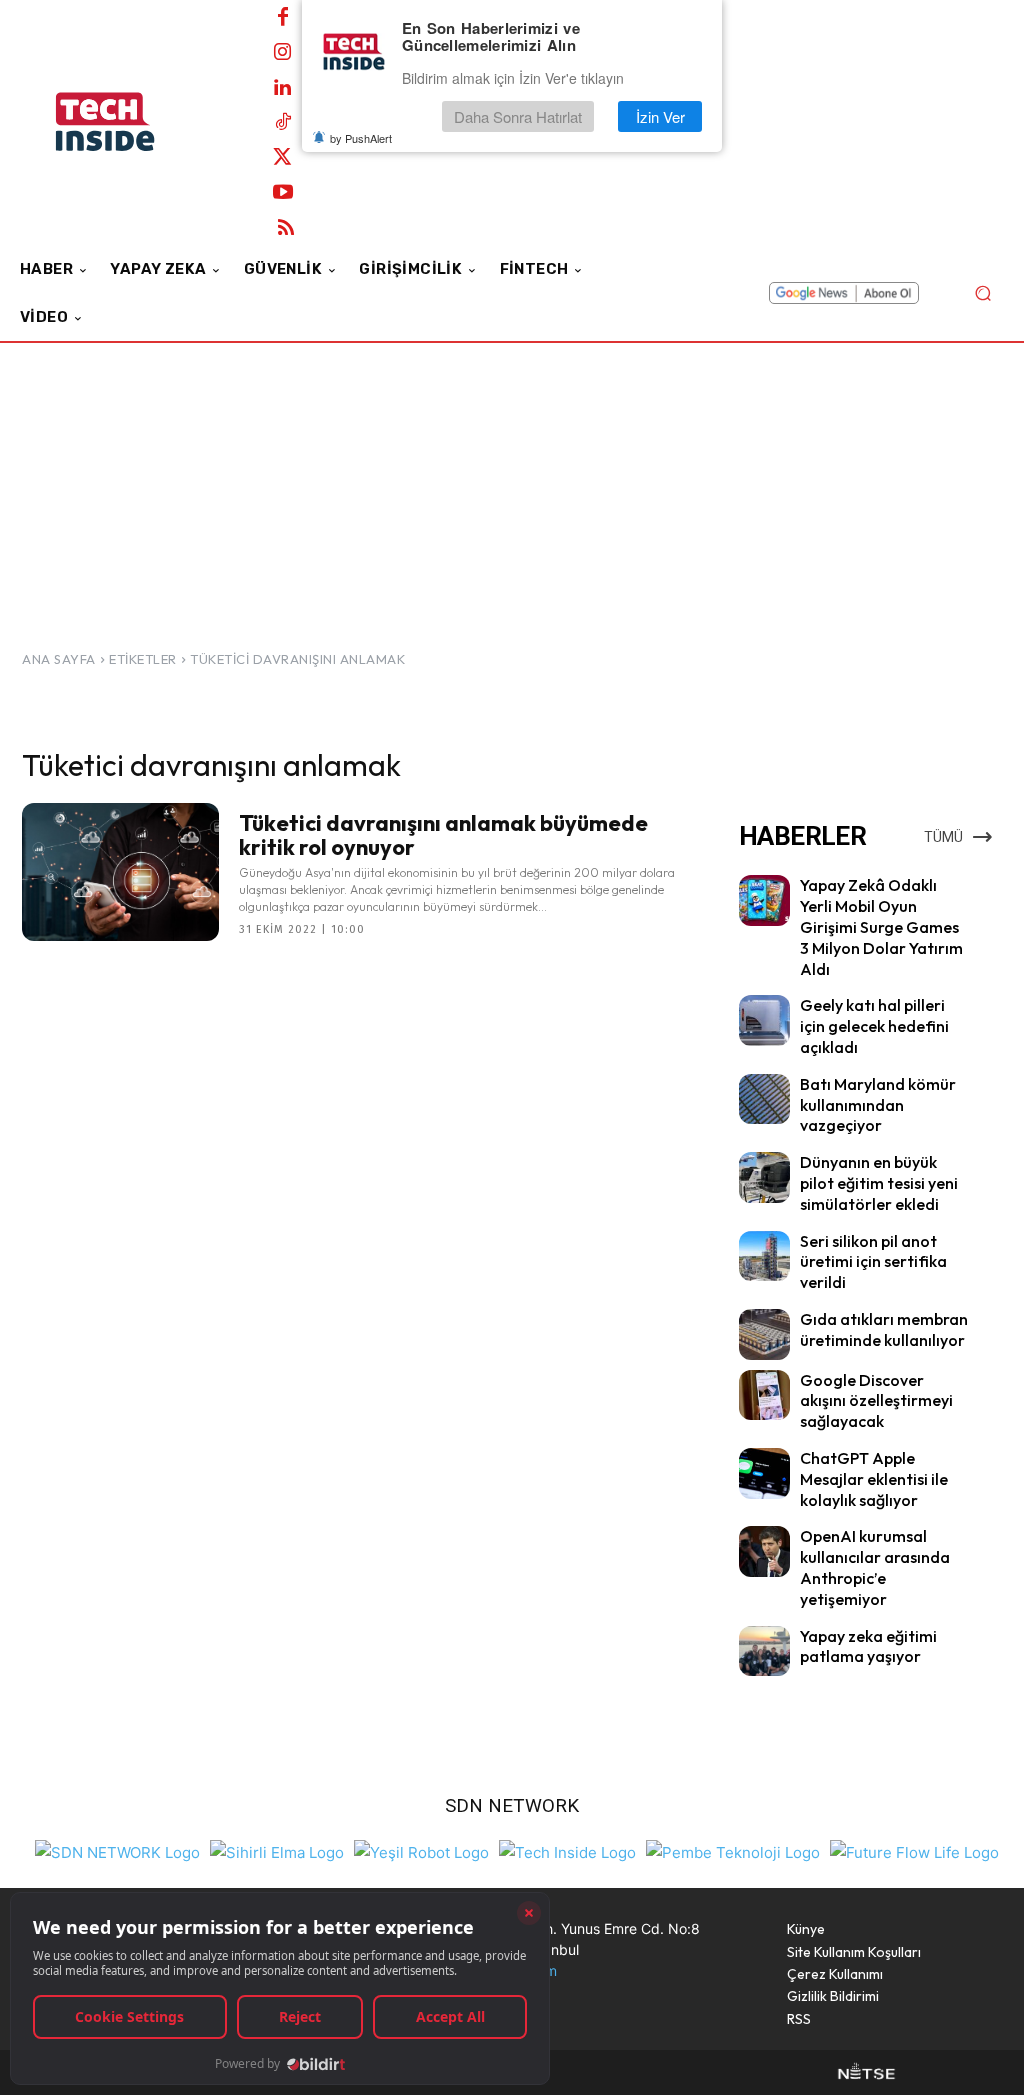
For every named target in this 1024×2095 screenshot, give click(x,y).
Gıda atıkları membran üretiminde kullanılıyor (884, 1329)
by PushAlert (361, 138)
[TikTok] (283, 123)
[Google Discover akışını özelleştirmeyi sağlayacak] (764, 1395)
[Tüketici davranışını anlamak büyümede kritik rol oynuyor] (120, 872)
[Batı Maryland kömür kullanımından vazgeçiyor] (764, 1099)
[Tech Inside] (567, 1850)
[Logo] (129, 122)
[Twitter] (283, 158)
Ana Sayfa (59, 659)
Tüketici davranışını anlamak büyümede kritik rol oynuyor (443, 835)
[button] (982, 293)
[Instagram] (283, 53)
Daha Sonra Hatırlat (518, 116)
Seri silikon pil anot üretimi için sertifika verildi (873, 1262)
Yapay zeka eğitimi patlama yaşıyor (868, 1646)
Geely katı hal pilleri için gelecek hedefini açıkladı (874, 1026)
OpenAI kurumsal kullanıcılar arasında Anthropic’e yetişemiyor (875, 1567)
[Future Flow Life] (914, 1850)
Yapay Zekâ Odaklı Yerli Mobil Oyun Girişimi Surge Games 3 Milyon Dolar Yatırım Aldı (881, 926)
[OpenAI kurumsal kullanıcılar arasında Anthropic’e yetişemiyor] (764, 1551)
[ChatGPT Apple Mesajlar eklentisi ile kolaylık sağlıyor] (764, 1473)
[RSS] (286, 228)
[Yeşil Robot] (421, 1850)
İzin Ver (660, 116)
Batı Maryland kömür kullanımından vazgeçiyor (878, 1105)
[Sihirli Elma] (277, 1850)
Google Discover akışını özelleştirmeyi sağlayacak (876, 1401)
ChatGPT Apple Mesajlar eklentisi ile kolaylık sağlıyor (874, 1479)
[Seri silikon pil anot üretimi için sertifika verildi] (764, 1256)
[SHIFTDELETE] (117, 1850)
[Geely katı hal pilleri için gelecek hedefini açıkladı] (764, 1020)
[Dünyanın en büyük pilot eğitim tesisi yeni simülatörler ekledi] (764, 1177)
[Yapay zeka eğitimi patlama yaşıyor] (764, 1651)
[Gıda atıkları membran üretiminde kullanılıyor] (764, 1334)
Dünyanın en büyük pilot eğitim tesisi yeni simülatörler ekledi (879, 1183)
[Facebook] (283, 18)
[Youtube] (283, 193)
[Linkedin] (283, 88)
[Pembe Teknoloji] (733, 1850)
